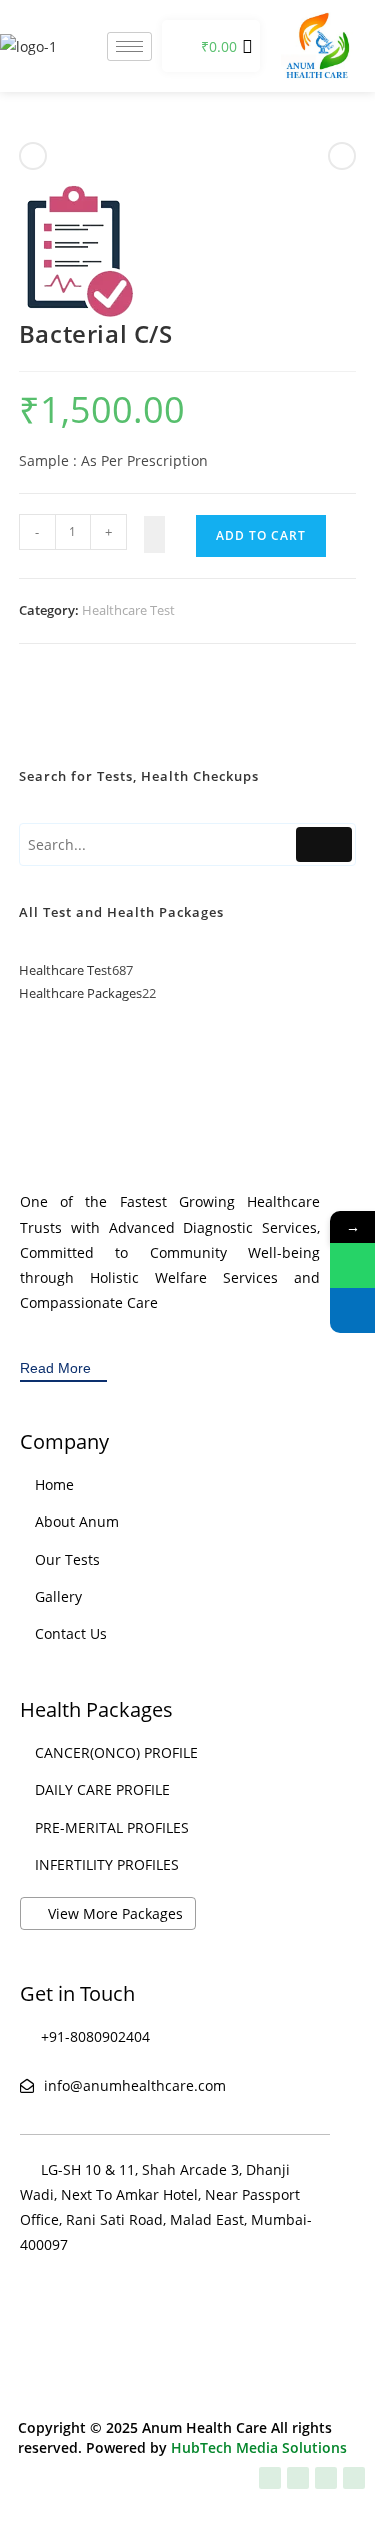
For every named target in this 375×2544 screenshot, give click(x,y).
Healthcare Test (128, 610)
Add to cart (261, 535)
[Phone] (352, 1310)
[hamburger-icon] (129, 46)
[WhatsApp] (352, 1265)
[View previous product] (33, 156)
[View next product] (342, 156)
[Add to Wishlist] (154, 534)
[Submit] (324, 844)
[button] (179, 46)
